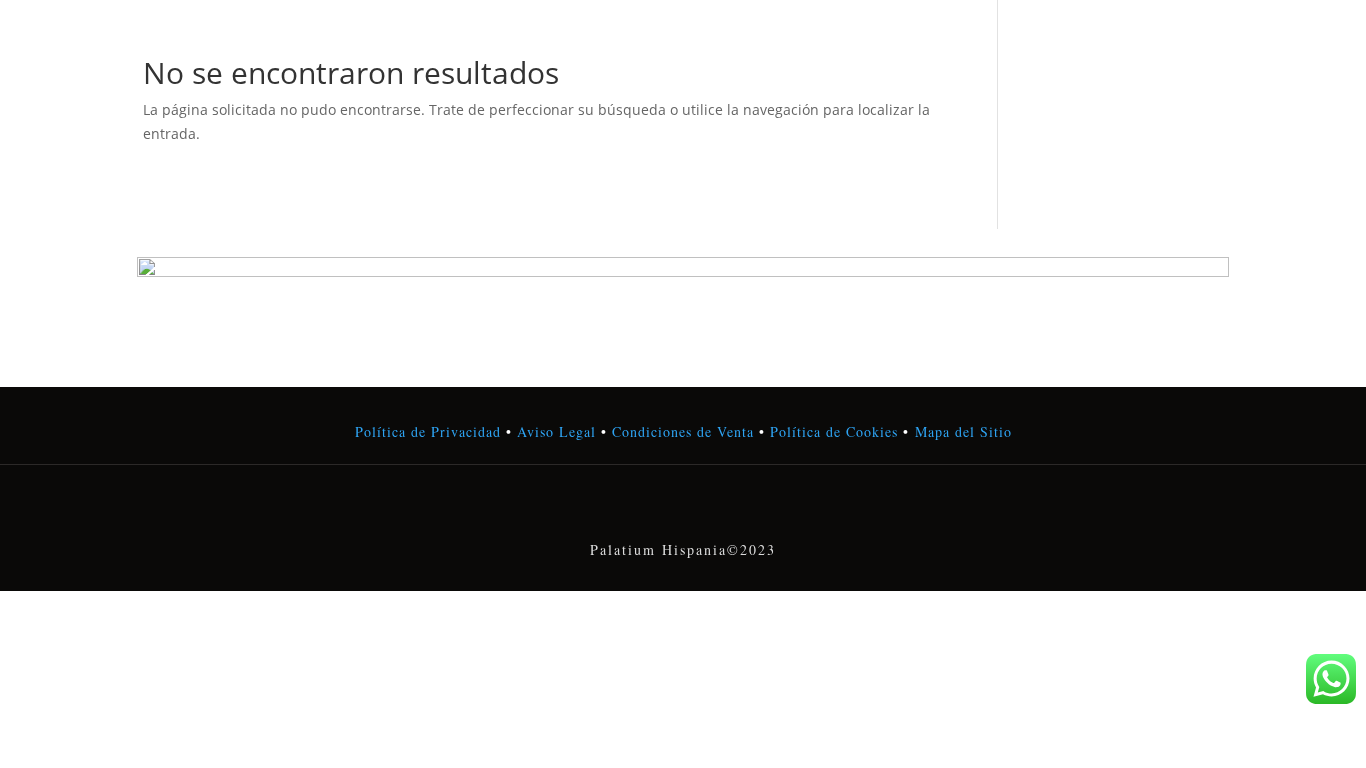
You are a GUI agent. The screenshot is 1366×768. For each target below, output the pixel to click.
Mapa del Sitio (963, 431)
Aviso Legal (556, 431)
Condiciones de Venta (683, 431)
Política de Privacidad (428, 431)
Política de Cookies (831, 431)
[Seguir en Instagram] (683, 508)
